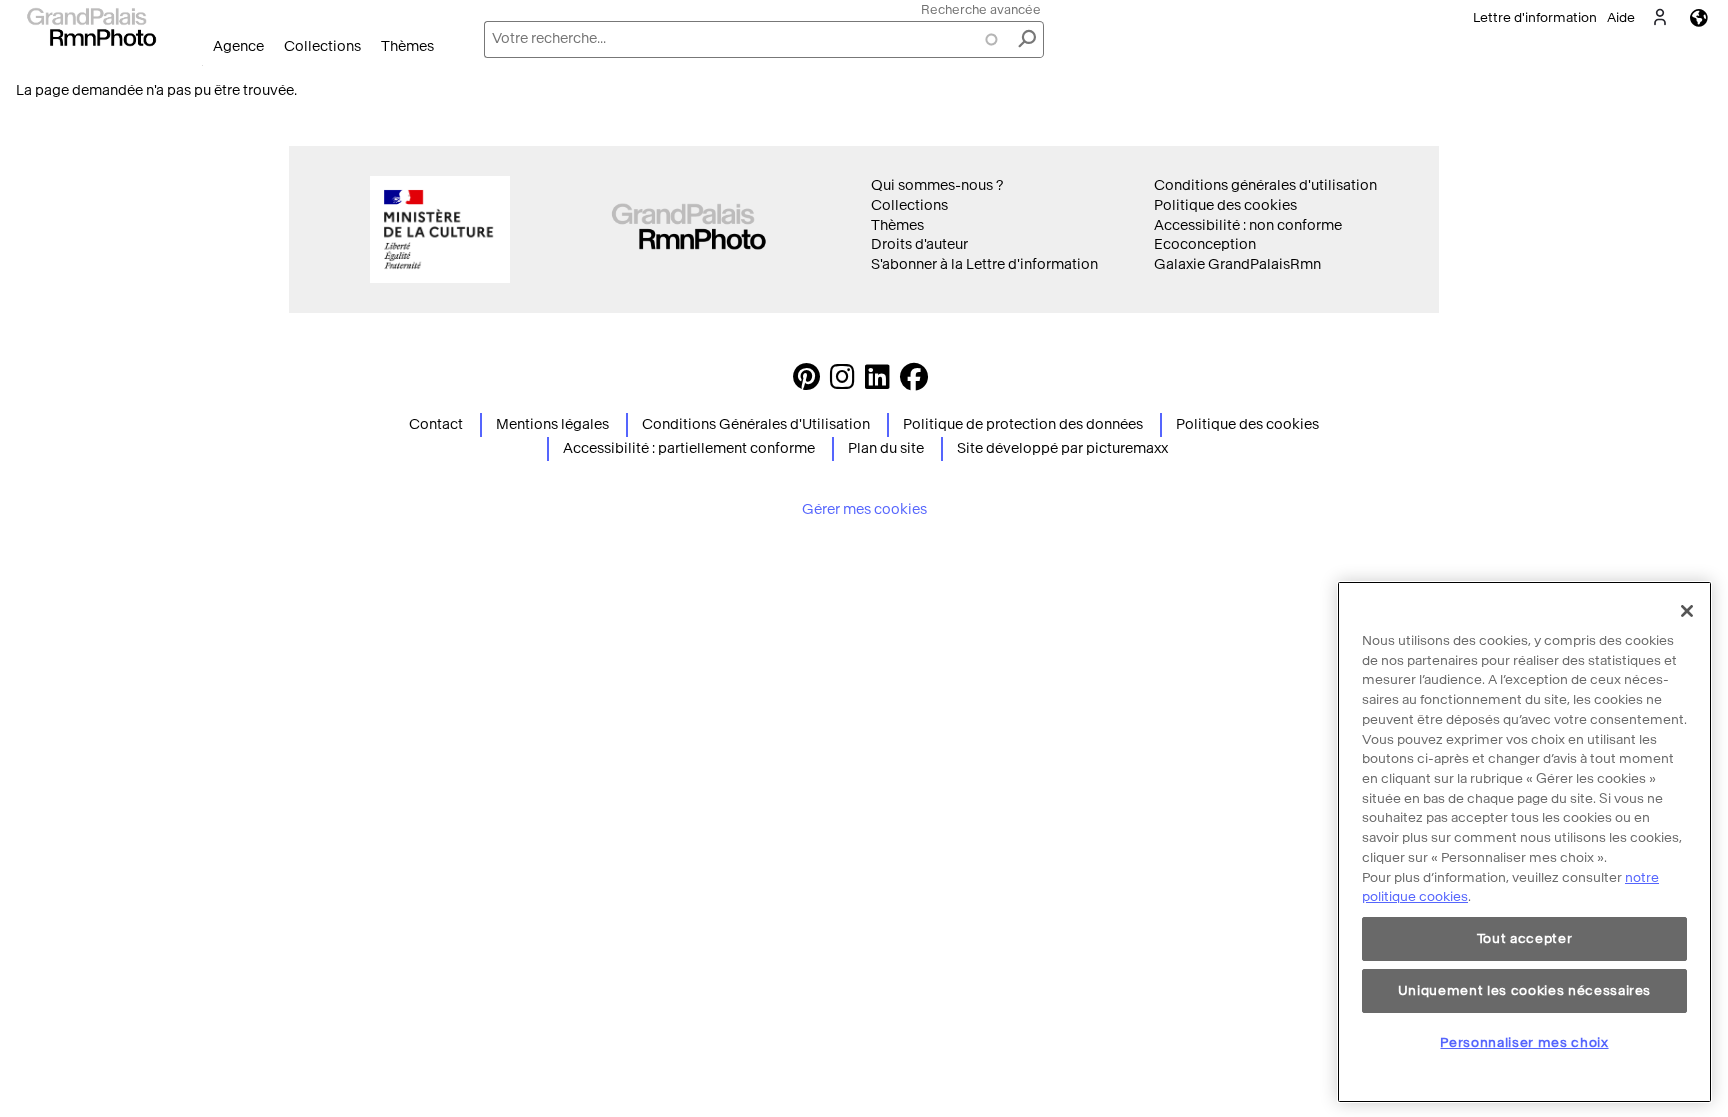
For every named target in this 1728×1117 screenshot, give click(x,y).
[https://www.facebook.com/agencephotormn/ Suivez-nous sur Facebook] (914, 382)
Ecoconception (1205, 244)
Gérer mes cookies (864, 509)
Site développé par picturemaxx (1062, 448)
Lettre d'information (1535, 17)
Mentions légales (552, 424)
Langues (1699, 17)
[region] (1524, 842)
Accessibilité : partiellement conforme (689, 448)
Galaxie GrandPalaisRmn (1237, 264)
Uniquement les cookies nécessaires (1524, 990)
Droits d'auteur (919, 244)
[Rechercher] (1027, 39)
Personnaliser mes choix (1524, 1042)
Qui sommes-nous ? (937, 185)
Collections (322, 46)
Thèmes (407, 46)
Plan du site (886, 448)
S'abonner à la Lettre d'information (984, 264)
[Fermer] (1687, 611)
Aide (1621, 17)
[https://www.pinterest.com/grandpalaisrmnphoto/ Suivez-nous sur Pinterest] (806, 382)
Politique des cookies (1225, 205)
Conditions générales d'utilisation (1265, 185)
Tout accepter (1525, 938)
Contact (436, 424)
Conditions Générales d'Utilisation (756, 424)
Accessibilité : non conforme (1248, 225)
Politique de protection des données (1023, 424)
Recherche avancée (981, 9)
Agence (238, 46)
